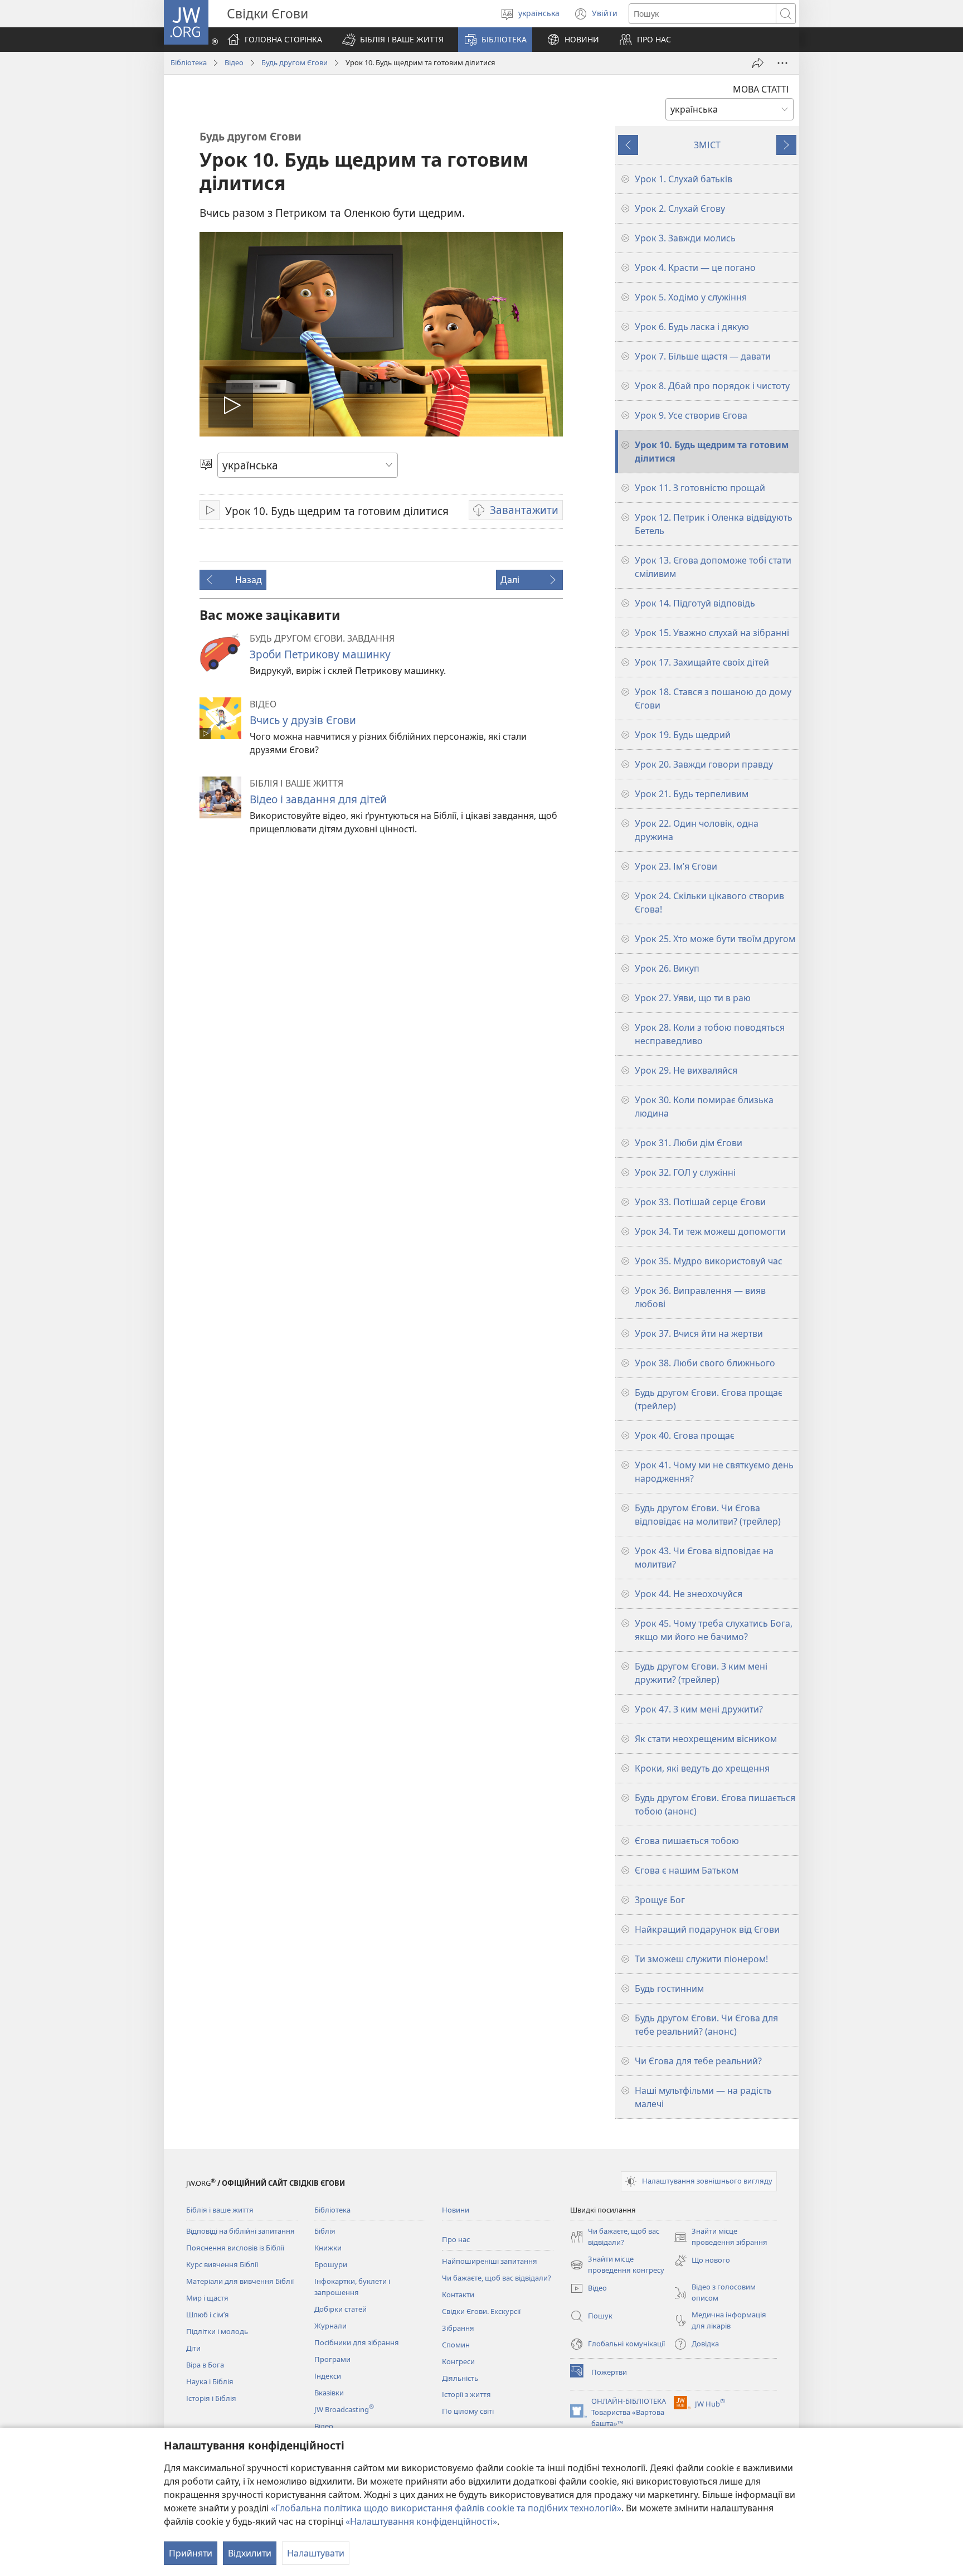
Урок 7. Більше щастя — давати (703, 356)
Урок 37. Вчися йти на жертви (699, 1333)
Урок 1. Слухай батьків (684, 179)
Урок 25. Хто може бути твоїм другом (715, 939)
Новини (456, 2210)
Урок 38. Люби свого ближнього (705, 1363)
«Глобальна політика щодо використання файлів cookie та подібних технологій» (446, 2508)
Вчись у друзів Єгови (303, 720)
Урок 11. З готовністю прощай (700, 488)
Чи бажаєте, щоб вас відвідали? (497, 2278)
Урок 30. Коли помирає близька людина (704, 1107)
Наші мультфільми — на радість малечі (703, 2097)
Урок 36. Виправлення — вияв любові (700, 1297)
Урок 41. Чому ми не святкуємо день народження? (714, 1472)
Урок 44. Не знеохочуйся (689, 1594)
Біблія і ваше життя (220, 2210)
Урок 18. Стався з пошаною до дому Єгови (713, 698)
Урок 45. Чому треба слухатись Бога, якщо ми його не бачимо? (714, 1630)
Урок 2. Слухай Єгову (680, 208)
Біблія (325, 2231)
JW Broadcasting (344, 2409)
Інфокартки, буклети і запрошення (352, 2287)
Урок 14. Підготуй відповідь (695, 603)
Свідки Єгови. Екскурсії (481, 2311)
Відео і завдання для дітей (318, 799)
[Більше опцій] (782, 63)
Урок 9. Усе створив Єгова (691, 415)
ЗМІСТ (707, 145)
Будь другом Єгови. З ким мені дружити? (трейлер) (701, 1673)
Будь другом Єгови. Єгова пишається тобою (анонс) (715, 1804)
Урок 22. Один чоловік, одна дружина (697, 830)
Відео (234, 62)
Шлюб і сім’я (208, 2315)
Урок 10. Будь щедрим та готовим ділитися (712, 452)
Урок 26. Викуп (667, 968)
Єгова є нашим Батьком (687, 1870)
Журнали (330, 2326)
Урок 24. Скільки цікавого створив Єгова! (709, 903)
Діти (193, 2348)
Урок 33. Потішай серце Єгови (700, 1202)
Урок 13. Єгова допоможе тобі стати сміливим (713, 567)
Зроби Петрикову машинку (320, 654)
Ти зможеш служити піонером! (701, 1959)
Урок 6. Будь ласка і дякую (692, 327)
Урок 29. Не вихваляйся (686, 1070)
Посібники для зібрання (357, 2342)
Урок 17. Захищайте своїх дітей (702, 662)
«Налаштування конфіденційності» (421, 2521)
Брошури (331, 2264)
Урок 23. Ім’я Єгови (676, 866)
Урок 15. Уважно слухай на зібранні (712, 633)
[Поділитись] (758, 63)
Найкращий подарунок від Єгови (707, 1929)
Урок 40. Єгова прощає (685, 1435)
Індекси (328, 2376)
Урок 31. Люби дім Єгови (689, 1143)
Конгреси (458, 2361)
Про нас (456, 2239)
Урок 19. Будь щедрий (683, 735)
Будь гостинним (669, 1988)
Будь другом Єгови (295, 62)
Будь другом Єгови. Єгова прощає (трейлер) (709, 1399)
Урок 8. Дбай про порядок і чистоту (712, 386)
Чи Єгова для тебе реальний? (698, 2061)
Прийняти (191, 2553)
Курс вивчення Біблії (222, 2264)
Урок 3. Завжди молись (685, 238)
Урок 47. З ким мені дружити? (699, 1709)
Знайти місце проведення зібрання (721, 2237)
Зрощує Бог (660, 1900)
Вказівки (329, 2393)
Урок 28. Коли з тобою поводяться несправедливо (710, 1034)
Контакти (458, 2294)
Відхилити (250, 2553)
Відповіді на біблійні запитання (240, 2231)
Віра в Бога (205, 2365)
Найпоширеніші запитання (490, 2261)
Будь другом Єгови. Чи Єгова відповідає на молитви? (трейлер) (708, 1515)
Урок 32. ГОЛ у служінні (685, 1172)
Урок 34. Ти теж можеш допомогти (710, 1231)
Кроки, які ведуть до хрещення (702, 1768)
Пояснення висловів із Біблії (235, 2248)
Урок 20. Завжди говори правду (704, 764)
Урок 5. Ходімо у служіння (691, 297)
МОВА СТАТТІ (761, 89)
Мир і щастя (207, 2298)
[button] (393, 40)
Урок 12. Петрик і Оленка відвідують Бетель (714, 524)
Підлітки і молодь (217, 2331)
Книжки (328, 2248)
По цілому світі (468, 2411)
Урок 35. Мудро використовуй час (709, 1261)
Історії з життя (466, 2394)
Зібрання (458, 2328)
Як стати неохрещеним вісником (706, 1739)
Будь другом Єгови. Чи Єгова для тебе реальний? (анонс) (706, 2025)
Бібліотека (189, 62)
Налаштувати (316, 2553)
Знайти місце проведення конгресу (617, 2265)
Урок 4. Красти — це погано (695, 268)
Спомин (456, 2345)
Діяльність (460, 2378)
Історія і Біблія (211, 2398)
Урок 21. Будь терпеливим (692, 794)
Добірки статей (341, 2309)
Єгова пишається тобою (687, 1841)
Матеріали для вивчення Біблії (240, 2281)
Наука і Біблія (210, 2381)
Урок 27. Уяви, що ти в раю (693, 998)
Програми (332, 2359)
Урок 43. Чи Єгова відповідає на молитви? (704, 1558)
